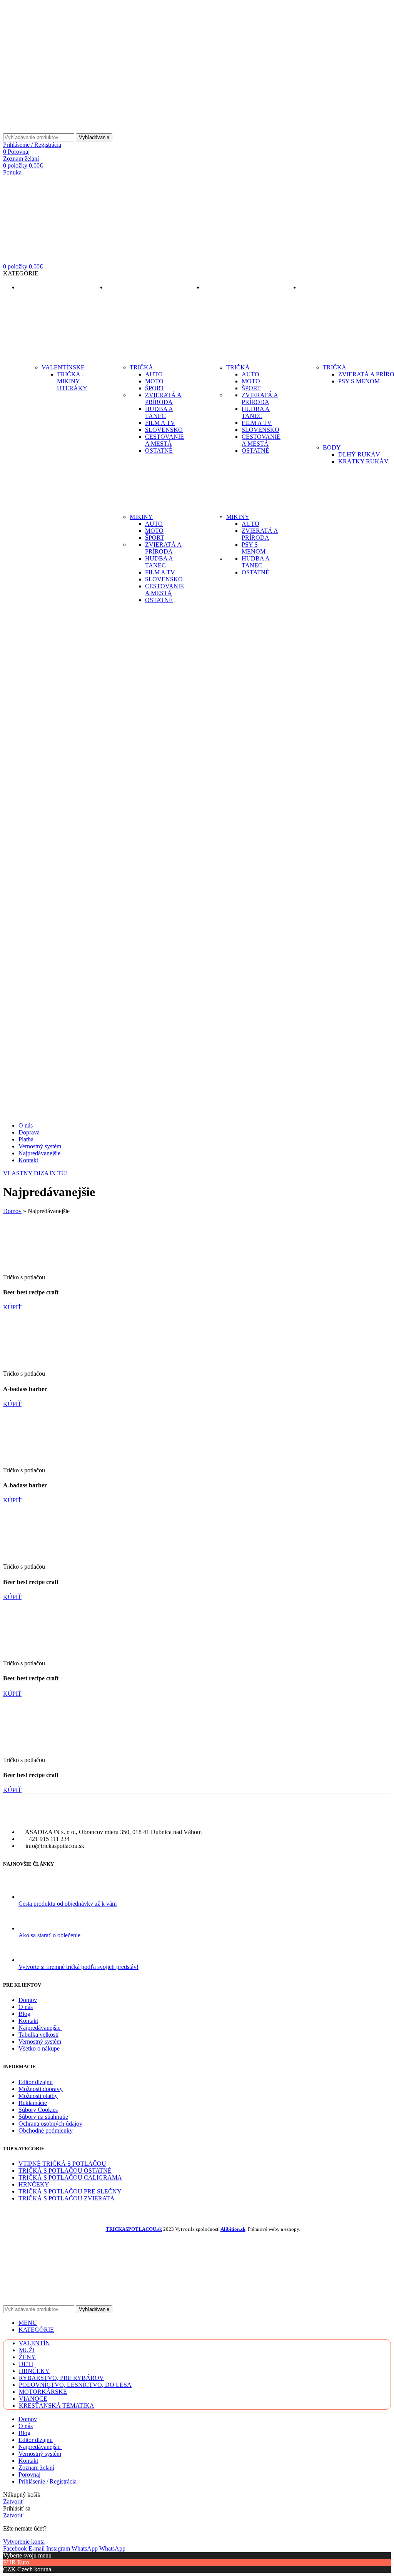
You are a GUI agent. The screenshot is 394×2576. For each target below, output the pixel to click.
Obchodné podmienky (46, 2130)
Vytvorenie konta (24, 2542)
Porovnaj (29, 2474)
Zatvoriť (13, 2501)
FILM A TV (160, 423)
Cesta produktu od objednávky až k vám (68, 1904)
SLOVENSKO (164, 430)
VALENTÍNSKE (63, 367)
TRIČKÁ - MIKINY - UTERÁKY (72, 381)
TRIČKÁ (141, 367)
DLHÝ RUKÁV (359, 454)
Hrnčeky (34, 2184)
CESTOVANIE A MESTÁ (164, 440)
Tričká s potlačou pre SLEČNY (70, 2191)
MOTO (154, 381)
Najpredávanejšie (40, 2028)
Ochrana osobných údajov (50, 2124)
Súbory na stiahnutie (43, 2117)
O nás (26, 2007)
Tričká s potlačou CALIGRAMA (70, 2177)
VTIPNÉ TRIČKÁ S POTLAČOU (62, 2164)
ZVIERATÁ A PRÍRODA (163, 399)
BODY (332, 447)
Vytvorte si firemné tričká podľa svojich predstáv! (78, 1967)
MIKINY (141, 517)
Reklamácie (33, 2103)
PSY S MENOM (254, 548)
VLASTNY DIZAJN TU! (35, 1173)
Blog (24, 2014)
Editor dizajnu (36, 2082)
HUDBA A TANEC (159, 412)
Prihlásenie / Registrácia (48, 2481)
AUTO (154, 374)
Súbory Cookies (38, 2110)
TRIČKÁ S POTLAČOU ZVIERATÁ (67, 2198)
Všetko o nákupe (39, 2048)
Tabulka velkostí (38, 2035)
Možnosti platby (38, 2096)
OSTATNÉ (159, 451)
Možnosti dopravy (41, 2089)
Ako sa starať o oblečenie (49, 1935)
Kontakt (28, 2021)
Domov (12, 1211)
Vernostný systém (40, 2042)
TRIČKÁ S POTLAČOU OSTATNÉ (65, 2171)
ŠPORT (155, 388)
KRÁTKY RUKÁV (363, 461)
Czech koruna (34, 2569)
